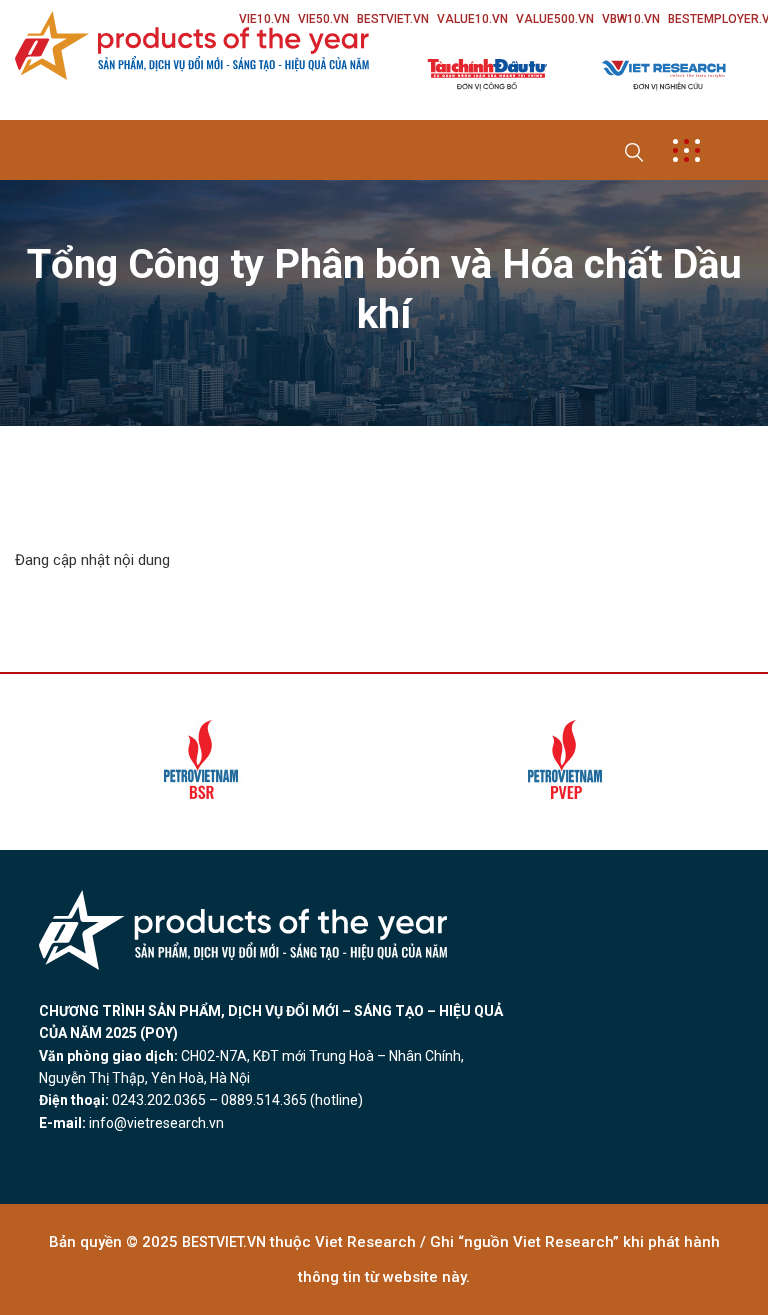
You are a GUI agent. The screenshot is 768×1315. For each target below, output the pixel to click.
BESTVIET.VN (393, 19)
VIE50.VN (323, 19)
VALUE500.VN (555, 19)
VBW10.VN (631, 19)
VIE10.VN (264, 19)
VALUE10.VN (472, 19)
